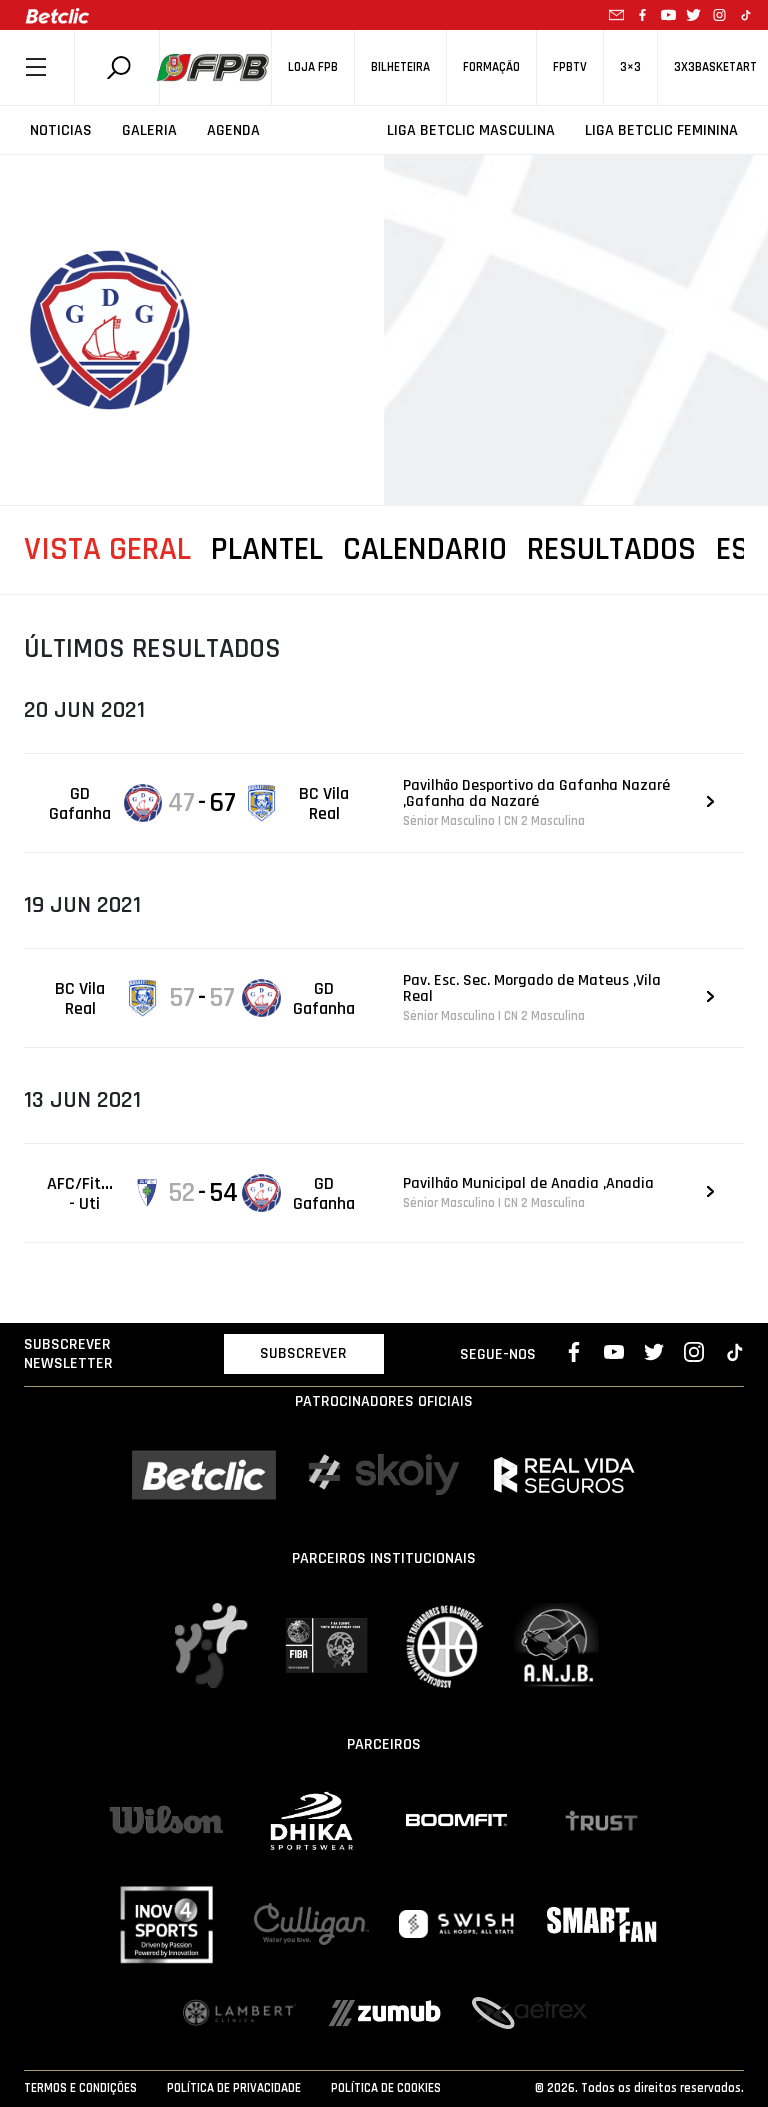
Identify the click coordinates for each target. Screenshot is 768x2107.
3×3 (630, 67)
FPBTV (570, 67)
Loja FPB (313, 67)
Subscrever (303, 1353)
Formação (491, 67)
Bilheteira (400, 67)
